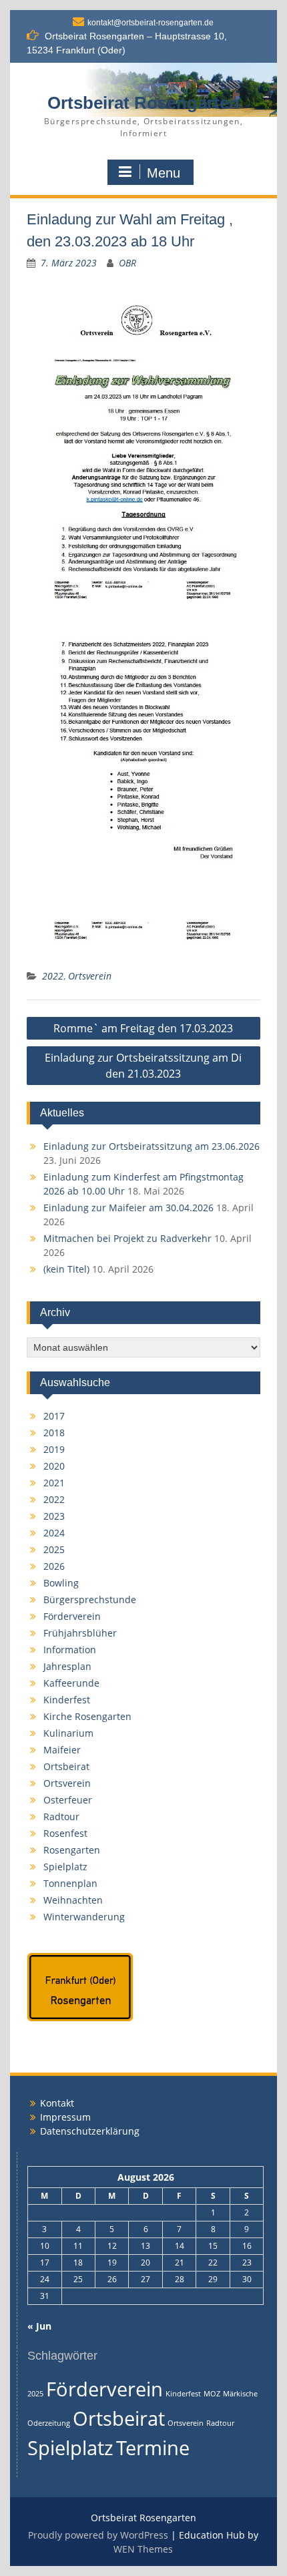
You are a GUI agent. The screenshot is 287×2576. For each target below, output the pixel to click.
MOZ (212, 2394)
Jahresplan (67, 1666)
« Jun (39, 2326)
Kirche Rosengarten (87, 1716)
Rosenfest (65, 1833)
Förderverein (72, 1616)
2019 (54, 1449)
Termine (153, 2448)
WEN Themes (143, 2549)
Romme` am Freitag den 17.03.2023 (143, 1028)
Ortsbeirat (66, 1766)
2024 (54, 1533)
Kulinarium (68, 1733)
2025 (54, 1549)
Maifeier (62, 1750)
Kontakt (57, 2103)
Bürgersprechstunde (90, 1599)
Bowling (61, 1583)
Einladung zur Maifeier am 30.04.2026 (128, 1208)
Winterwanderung (84, 1917)
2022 (53, 976)
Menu (164, 173)
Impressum (65, 2117)
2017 (54, 1416)
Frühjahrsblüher (80, 1633)
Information (70, 1650)
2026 (54, 1566)
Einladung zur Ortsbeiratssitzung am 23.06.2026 (152, 1146)
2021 (54, 1483)
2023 (54, 1516)
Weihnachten (73, 1900)
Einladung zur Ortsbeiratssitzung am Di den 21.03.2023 (143, 1066)
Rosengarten (72, 1850)
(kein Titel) (66, 1269)
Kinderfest (67, 1700)
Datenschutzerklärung (90, 2131)
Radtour (61, 1816)
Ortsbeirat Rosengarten (143, 103)
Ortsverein (90, 976)
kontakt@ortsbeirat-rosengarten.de (151, 23)
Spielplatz (65, 1867)
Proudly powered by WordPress (98, 2535)
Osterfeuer (68, 1800)
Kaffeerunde (71, 1683)
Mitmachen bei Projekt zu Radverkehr (127, 1238)
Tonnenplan (70, 1883)
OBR (127, 263)
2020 (54, 1466)
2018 (54, 1433)
